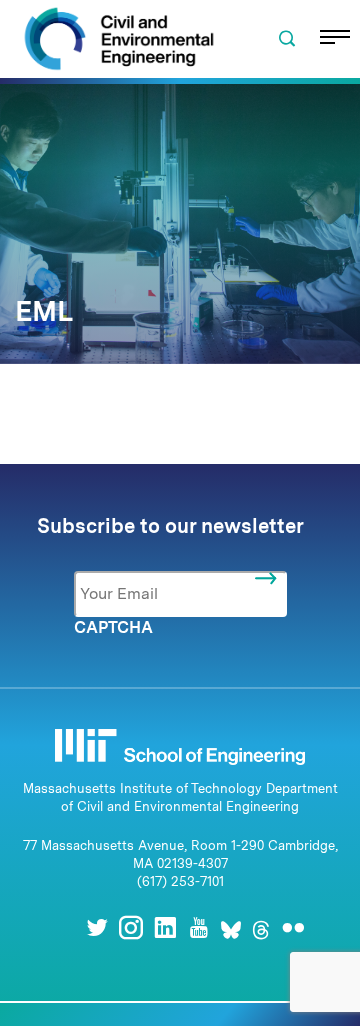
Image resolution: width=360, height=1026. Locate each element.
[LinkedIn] (165, 927)
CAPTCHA (113, 627)
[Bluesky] (231, 927)
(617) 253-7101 (180, 881)
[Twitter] (97, 927)
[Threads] (261, 927)
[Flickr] (293, 927)
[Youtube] (199, 927)
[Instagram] (131, 927)
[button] (287, 39)
